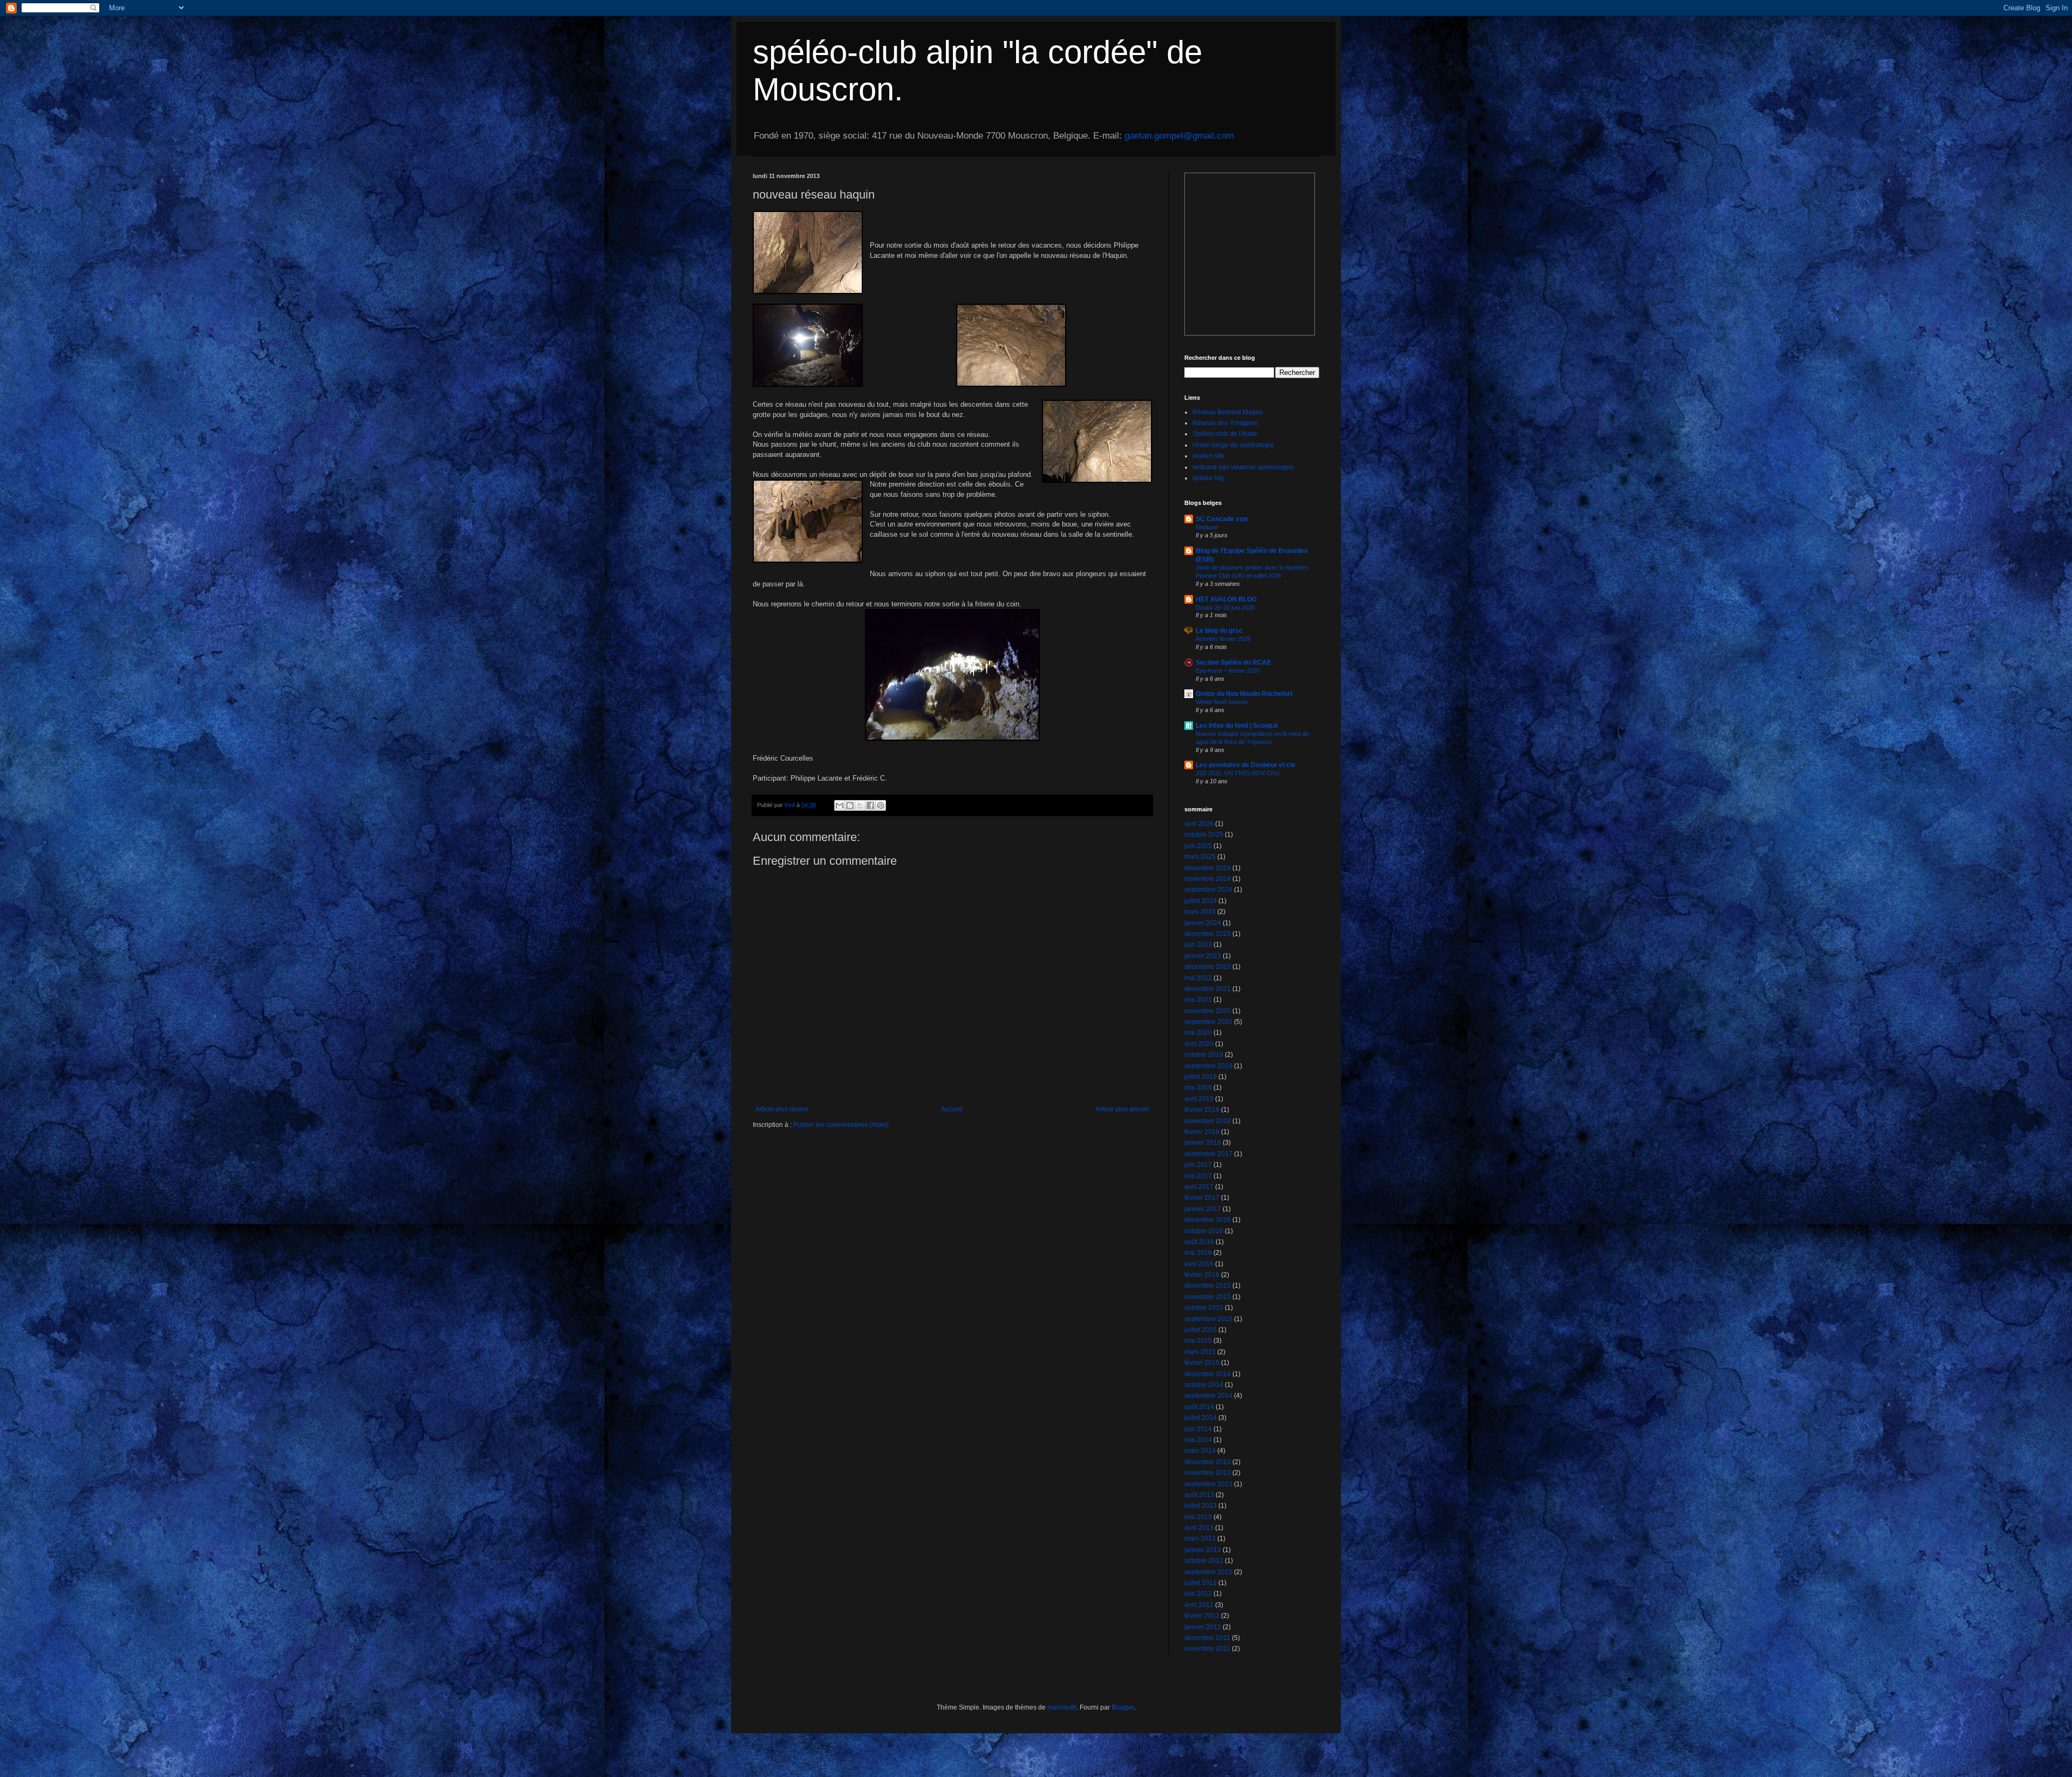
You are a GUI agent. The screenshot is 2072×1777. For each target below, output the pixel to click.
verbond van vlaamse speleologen (1243, 467)
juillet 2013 (1201, 1506)
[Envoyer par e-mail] (840, 805)
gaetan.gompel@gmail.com (1179, 136)
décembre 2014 (1208, 1374)
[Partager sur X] (860, 805)
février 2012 (1202, 1616)
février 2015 (1202, 1363)
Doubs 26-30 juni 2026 (1225, 607)
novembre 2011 (1207, 1649)
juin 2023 (1198, 945)
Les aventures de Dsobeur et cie (1246, 765)
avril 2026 (1199, 824)
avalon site (1208, 456)
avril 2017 (1199, 1187)
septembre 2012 (1208, 1572)
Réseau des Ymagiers (1225, 423)
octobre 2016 (1204, 1231)
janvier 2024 (1203, 923)
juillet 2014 (1201, 1418)
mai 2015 (1198, 1341)
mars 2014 (1200, 1451)
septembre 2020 (1208, 1022)
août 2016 (1199, 1242)
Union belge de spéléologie (1233, 445)
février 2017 (1202, 1198)
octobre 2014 (1204, 1385)
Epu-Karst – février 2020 (1228, 671)
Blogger (1123, 1707)
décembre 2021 (1208, 989)
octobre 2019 (1204, 1055)
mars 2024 (1200, 912)
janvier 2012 (1203, 1627)
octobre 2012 (1204, 1561)
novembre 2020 (1208, 1011)
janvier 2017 (1203, 1209)
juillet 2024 (1201, 901)
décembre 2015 (1208, 1286)
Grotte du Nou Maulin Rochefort (1244, 694)
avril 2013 (1199, 1528)
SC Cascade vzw (1222, 519)
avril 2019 (1199, 1099)
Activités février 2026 (1223, 639)
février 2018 (1202, 1132)
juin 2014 (1198, 1429)
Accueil (952, 1109)
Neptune (1207, 527)
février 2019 (1202, 1110)
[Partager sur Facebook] (870, 805)
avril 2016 (1199, 1264)
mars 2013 (1200, 1539)
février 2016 (1202, 1275)
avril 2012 (1199, 1605)
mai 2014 (1198, 1440)
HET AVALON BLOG (1226, 599)
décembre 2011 (1207, 1638)
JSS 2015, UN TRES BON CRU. (1238, 773)
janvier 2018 (1203, 1143)
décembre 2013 (1208, 1462)
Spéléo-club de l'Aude (1225, 434)
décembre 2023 (1208, 934)
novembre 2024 (1208, 879)
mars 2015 (1200, 1352)
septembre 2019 (1208, 1066)
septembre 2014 (1208, 1396)
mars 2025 (1200, 857)
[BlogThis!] (850, 805)
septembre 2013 (1208, 1484)
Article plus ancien (1122, 1109)
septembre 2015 (1208, 1319)
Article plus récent (782, 1109)
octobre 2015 (1204, 1308)
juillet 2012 (1201, 1583)
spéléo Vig (1208, 478)
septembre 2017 (1208, 1154)
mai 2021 (1198, 1000)
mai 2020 (1198, 1033)
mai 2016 (1198, 1253)
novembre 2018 (1208, 1121)
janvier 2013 (1203, 1550)
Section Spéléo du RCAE (1233, 662)
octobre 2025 (1204, 835)
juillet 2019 (1201, 1077)
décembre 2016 (1208, 1220)
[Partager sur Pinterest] (881, 805)
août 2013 (1199, 1495)
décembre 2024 (1208, 868)
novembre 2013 (1208, 1473)
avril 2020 (1199, 1044)
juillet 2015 (1201, 1330)
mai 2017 (1198, 1176)
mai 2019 (1198, 1088)
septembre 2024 (1208, 890)
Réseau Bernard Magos (1228, 412)
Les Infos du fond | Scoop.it (1237, 726)
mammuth (1062, 1707)
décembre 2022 (1208, 967)
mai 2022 (1198, 978)
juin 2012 (1198, 1594)
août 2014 (1199, 1407)
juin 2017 (1198, 1165)
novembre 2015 (1208, 1297)
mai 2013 (1198, 1517)
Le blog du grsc (1219, 631)
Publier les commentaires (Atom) (841, 1125)
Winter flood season (1222, 702)
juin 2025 (1198, 846)
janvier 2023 (1203, 956)
